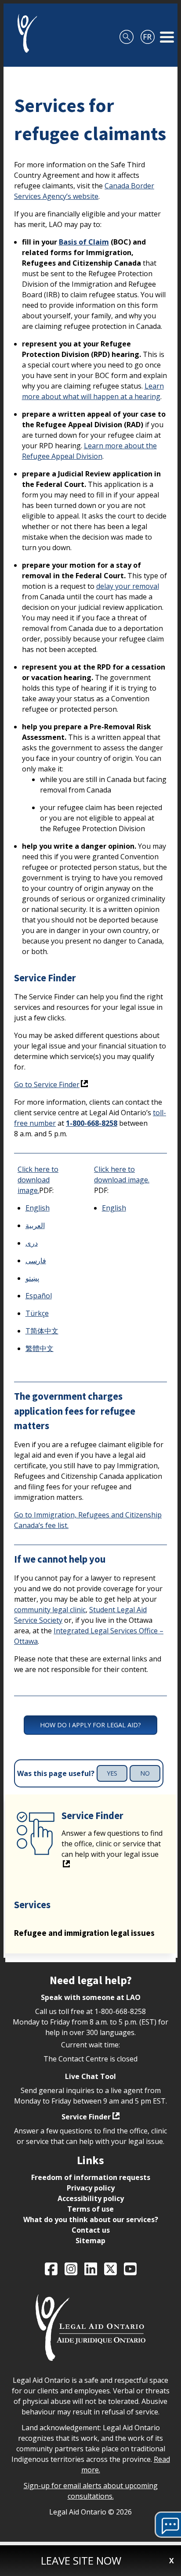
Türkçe (37, 1313)
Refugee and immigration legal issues (84, 1933)
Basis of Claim (84, 242)
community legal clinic (50, 1610)
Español (39, 1296)
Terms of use (90, 2209)
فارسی (36, 1261)
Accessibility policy (91, 2198)
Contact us (91, 2230)
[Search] (127, 33)
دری (32, 1243)
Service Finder (86, 2117)
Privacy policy (91, 2188)
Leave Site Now (81, 2560)
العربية (35, 1225)
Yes (112, 1773)
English (38, 1208)
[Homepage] (24, 33)
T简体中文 (42, 1331)
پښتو (32, 1278)
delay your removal (128, 586)
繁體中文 (40, 1348)
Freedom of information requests (91, 2177)
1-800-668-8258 (92, 1123)
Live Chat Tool (90, 2076)
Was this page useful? (56, 1774)
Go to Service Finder (47, 1084)
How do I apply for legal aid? (90, 1725)
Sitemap (90, 2241)
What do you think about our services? (91, 2219)
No (145, 1773)
